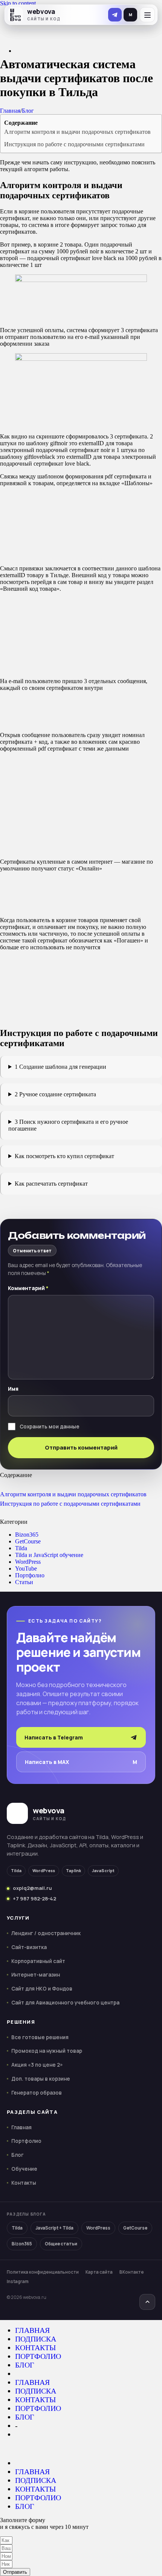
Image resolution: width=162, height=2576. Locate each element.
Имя (13, 1389)
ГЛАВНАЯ (32, 2330)
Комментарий (28, 1288)
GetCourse (28, 1541)
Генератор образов (37, 2093)
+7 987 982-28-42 (34, 1899)
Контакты (24, 2183)
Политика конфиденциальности (43, 2272)
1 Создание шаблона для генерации (60, 1067)
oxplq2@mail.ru (32, 1888)
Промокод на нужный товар (47, 2051)
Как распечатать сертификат (51, 1184)
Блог (28, 111)
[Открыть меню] (147, 15)
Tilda (21, 1548)
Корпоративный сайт (38, 1961)
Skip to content (18, 3)
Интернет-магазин (36, 1975)
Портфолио (30, 1575)
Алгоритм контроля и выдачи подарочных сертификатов (77, 132)
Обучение (24, 2169)
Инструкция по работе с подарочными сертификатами (74, 144)
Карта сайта (99, 2272)
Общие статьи (61, 2244)
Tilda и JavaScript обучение (49, 1555)
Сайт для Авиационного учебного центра (65, 2003)
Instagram (18, 2281)
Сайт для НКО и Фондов (42, 1989)
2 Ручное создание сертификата (55, 1094)
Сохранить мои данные (50, 1427)
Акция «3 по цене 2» (37, 2065)
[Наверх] (147, 2302)
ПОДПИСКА (36, 2339)
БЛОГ (25, 2365)
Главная (10, 111)
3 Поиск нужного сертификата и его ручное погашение (68, 1125)
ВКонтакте (132, 2272)
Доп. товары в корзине (41, 2079)
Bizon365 (27, 1535)
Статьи (24, 1582)
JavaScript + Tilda (54, 2228)
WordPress (28, 1562)
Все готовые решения (40, 2037)
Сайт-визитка (29, 1947)
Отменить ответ (32, 1251)
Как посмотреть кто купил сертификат (64, 1156)
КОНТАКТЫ (35, 2348)
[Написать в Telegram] (115, 15)
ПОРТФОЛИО (38, 2356)
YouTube (26, 1568)
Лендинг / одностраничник (46, 1933)
